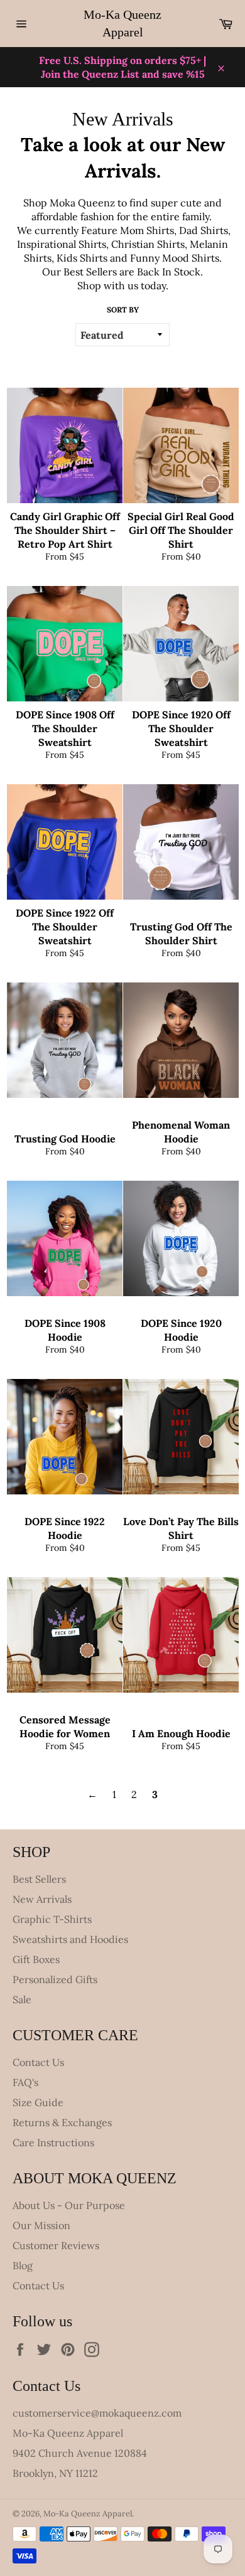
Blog (23, 2265)
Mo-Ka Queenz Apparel (122, 23)
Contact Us (38, 2062)
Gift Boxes (36, 1959)
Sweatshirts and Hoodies (70, 1939)
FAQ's (25, 2082)
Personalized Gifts (55, 1979)
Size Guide (38, 2102)
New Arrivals (42, 1899)
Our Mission (41, 2225)
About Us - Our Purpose (69, 2205)
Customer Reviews (56, 2245)
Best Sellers (39, 1879)
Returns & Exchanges (62, 2122)
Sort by (123, 310)
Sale (22, 1999)
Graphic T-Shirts (52, 1919)
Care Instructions (53, 2142)
